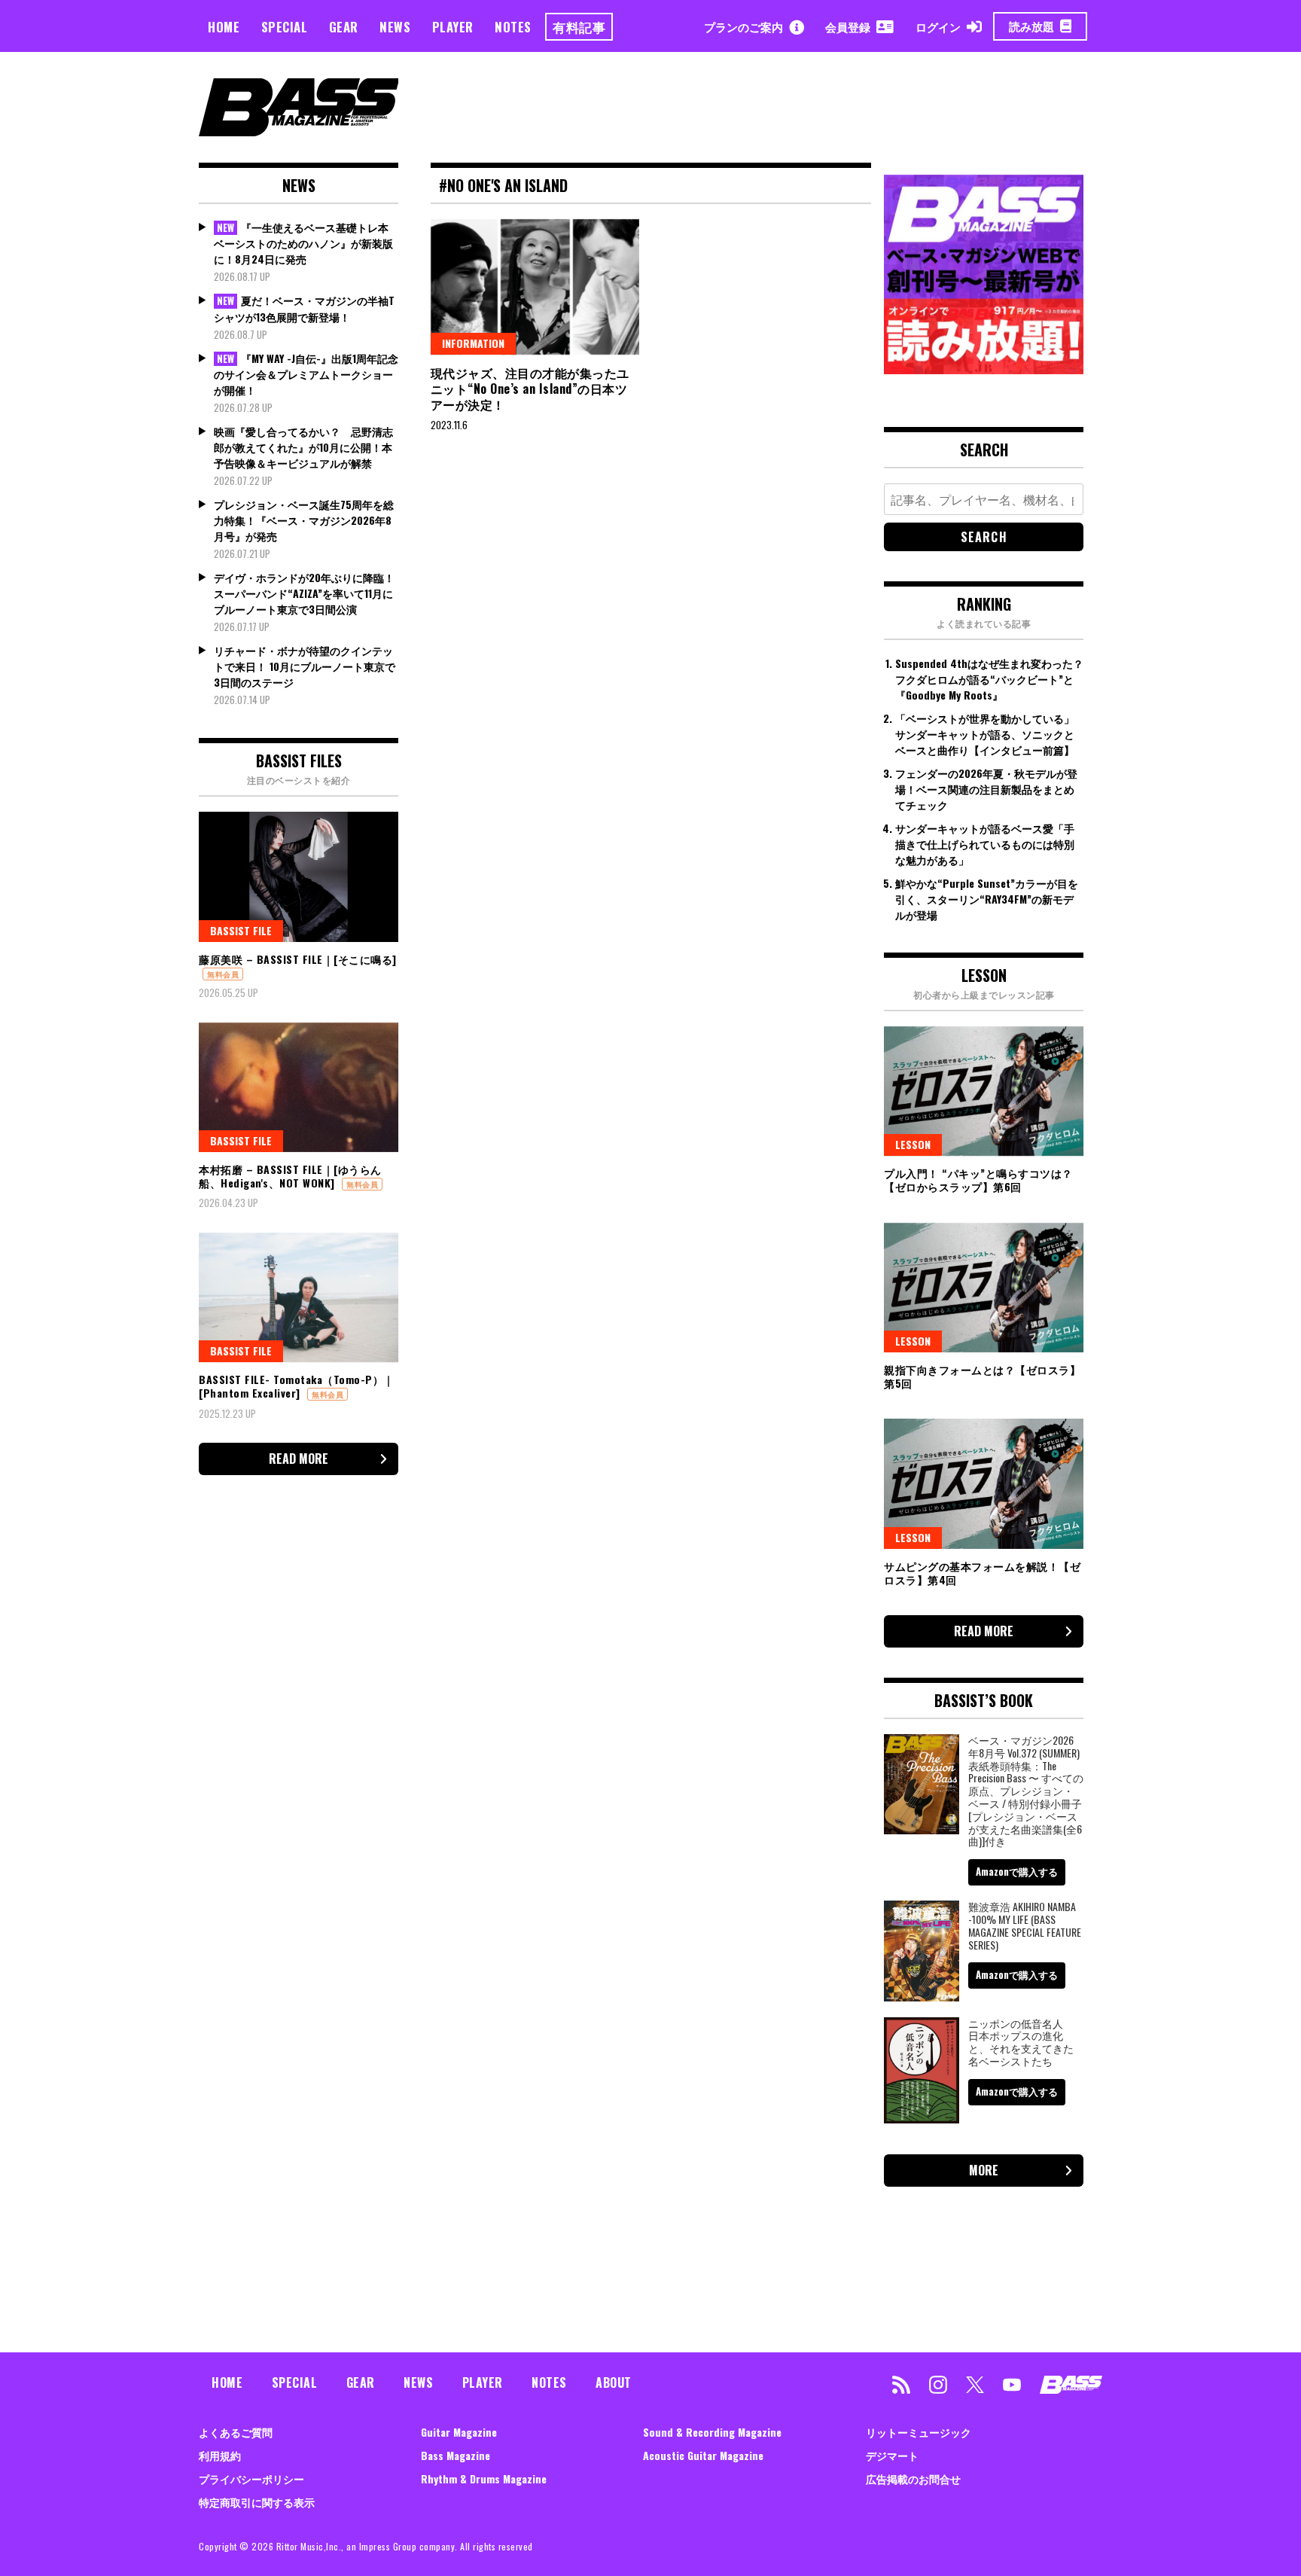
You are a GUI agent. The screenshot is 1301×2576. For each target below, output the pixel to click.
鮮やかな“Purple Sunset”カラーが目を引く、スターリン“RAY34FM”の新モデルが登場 (987, 899)
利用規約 (220, 2455)
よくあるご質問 (236, 2432)
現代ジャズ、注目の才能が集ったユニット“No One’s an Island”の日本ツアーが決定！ (530, 389)
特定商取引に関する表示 (257, 2502)
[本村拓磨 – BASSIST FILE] (299, 1087)
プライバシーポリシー (251, 2478)
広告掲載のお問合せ (913, 2478)
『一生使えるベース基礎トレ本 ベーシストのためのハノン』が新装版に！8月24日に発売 (303, 243)
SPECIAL (285, 27)
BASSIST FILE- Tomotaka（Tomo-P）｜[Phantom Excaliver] (297, 1386)
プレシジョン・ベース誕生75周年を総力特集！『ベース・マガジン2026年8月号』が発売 (304, 520)
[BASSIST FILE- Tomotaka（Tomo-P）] (299, 1297)
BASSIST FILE (241, 930)
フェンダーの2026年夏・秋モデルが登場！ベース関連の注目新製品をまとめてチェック (986, 789)
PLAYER (453, 27)
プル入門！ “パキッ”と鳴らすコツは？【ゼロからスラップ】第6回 (978, 1180)
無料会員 (223, 974)
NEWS (395, 27)
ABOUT (614, 2382)
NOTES (513, 27)
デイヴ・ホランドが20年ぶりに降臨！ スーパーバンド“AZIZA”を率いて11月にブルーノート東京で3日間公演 (304, 593)
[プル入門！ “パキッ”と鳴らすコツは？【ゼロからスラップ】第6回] (984, 1091)
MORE (984, 2170)
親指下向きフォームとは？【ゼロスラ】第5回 (982, 1376)
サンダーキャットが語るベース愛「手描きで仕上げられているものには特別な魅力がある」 (985, 844)
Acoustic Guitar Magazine (703, 2455)
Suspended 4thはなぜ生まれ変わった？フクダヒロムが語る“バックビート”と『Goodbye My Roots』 (989, 679)
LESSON (913, 1144)
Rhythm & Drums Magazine (484, 2478)
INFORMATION (473, 343)
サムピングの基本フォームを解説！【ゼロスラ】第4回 (982, 1573)
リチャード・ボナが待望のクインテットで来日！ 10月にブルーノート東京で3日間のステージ (305, 666)
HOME (224, 27)
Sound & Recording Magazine (712, 2432)
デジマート (892, 2455)
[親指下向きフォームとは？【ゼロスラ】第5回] (984, 1288)
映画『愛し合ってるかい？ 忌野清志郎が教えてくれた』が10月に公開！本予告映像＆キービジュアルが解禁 (303, 447)
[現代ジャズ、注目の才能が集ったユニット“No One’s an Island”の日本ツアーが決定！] (535, 287)
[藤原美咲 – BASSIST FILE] (299, 876)
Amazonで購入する (1017, 1871)
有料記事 (579, 27)
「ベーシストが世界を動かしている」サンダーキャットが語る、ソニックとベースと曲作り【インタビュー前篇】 (985, 734)
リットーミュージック (919, 2432)
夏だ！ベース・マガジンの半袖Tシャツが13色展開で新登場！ (304, 308)
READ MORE (299, 1459)
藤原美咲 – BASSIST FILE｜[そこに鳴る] (298, 959)
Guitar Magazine (459, 2432)
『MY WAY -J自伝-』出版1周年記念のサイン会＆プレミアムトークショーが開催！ (306, 374)
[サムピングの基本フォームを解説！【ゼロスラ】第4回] (984, 1483)
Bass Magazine (456, 2455)
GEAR (344, 27)
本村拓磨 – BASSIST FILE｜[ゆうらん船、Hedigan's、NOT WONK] (290, 1176)
